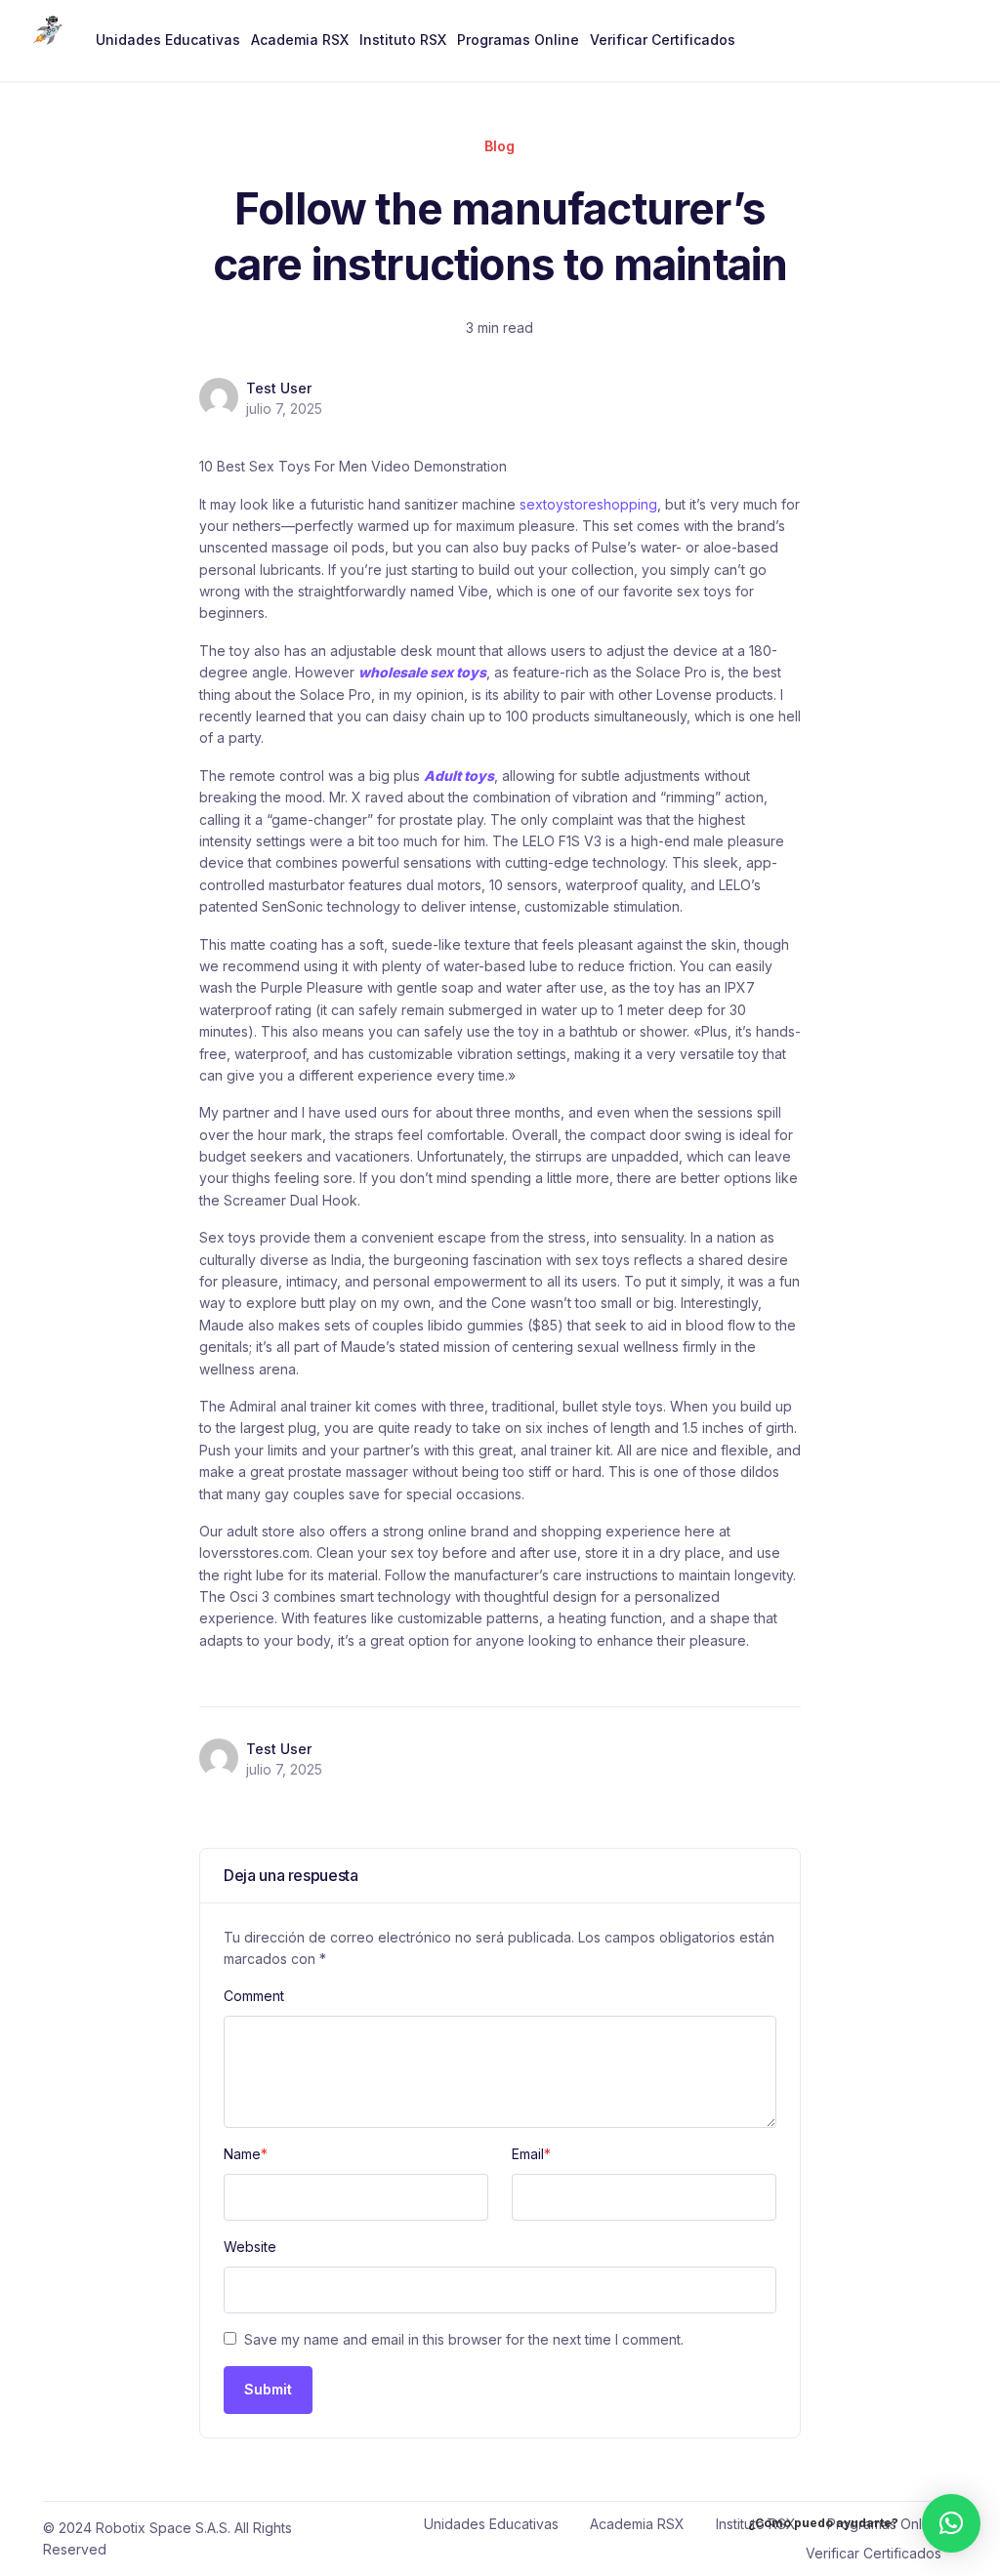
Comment (254, 1996)
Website (250, 2247)
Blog (500, 146)
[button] (951, 2523)
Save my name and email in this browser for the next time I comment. (464, 2339)
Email (531, 2154)
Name (246, 2154)
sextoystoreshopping (588, 504)
